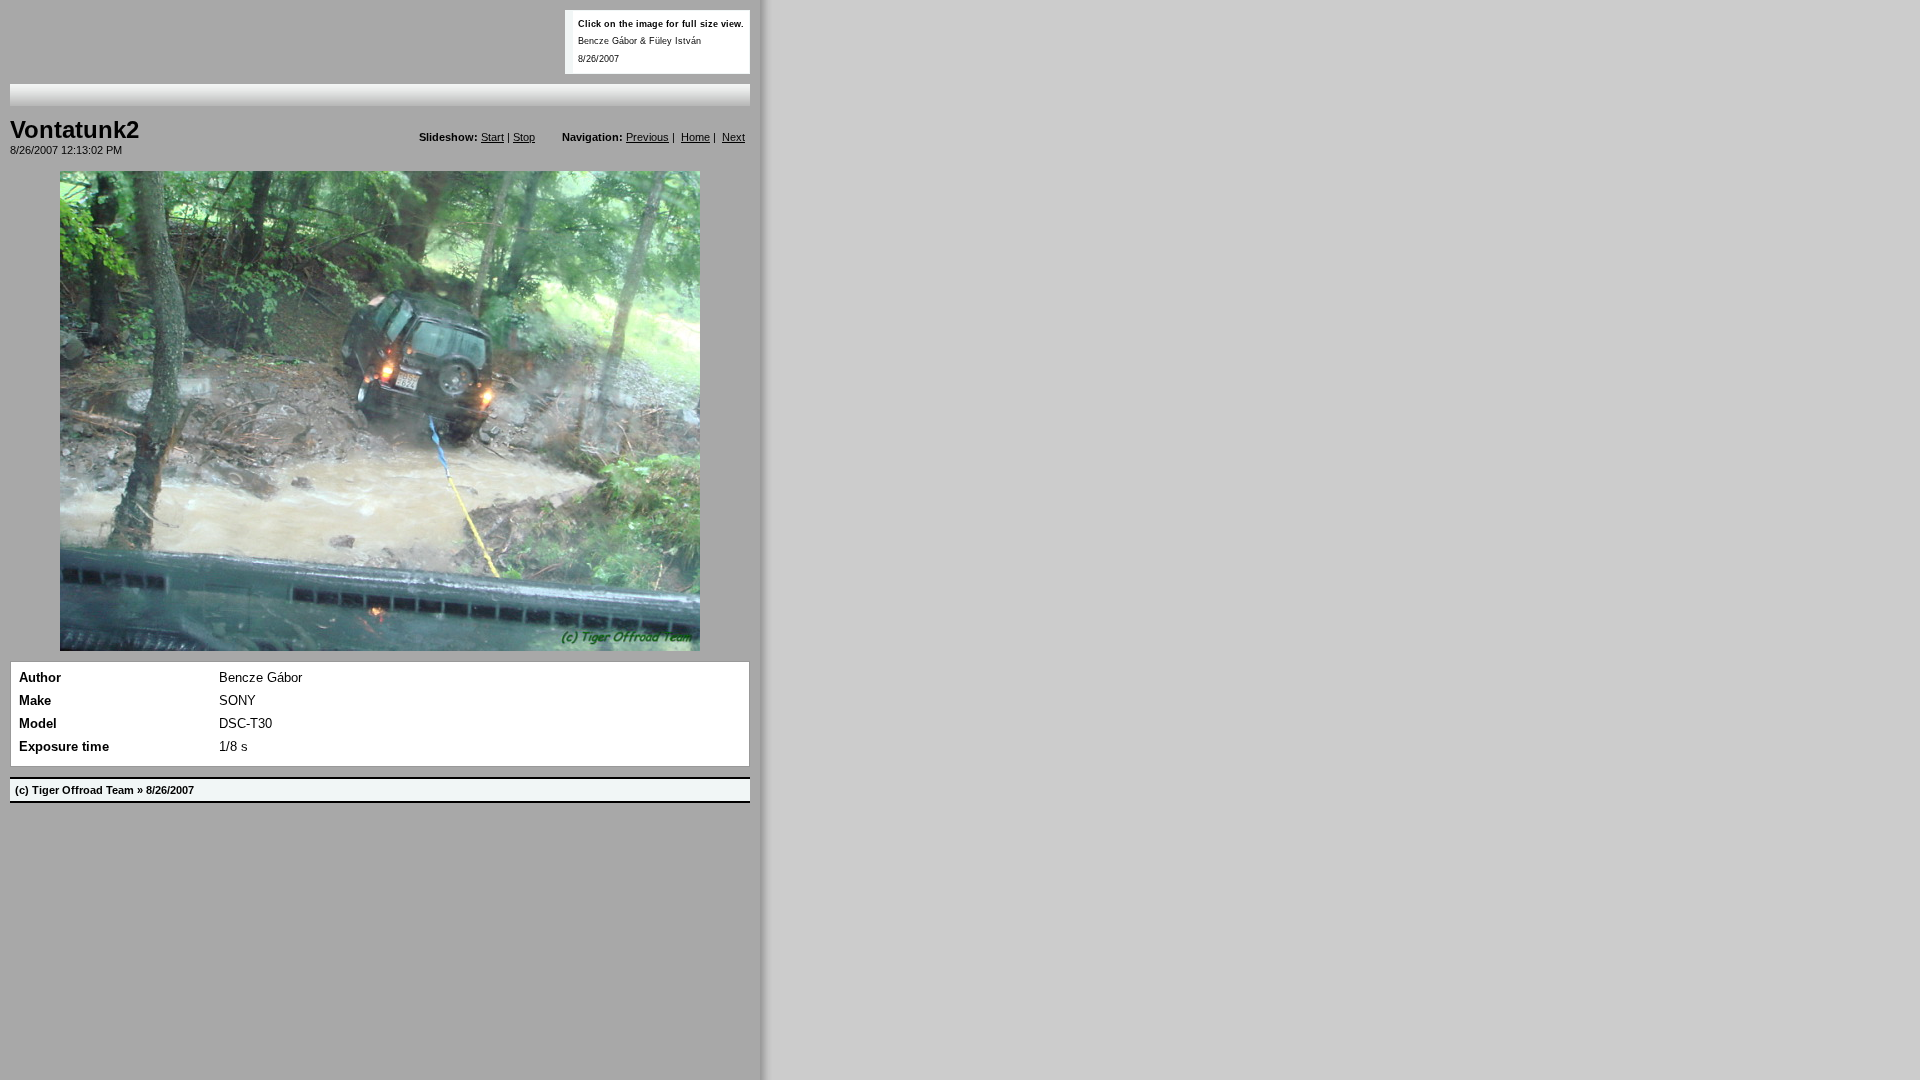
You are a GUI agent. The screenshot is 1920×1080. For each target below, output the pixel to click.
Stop (524, 137)
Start (492, 137)
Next (733, 137)
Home (695, 137)
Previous (647, 137)
